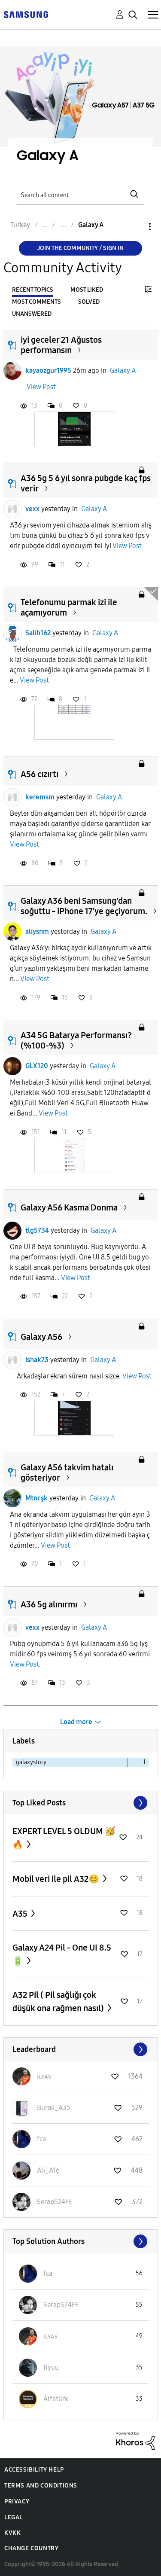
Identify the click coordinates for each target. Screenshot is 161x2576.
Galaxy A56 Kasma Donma (69, 1207)
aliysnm (37, 931)
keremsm (40, 797)
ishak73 (37, 1360)
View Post (41, 387)
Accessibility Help (34, 2470)
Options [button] (135, 227)
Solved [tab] (89, 302)
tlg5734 (37, 1230)
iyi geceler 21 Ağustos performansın (61, 345)
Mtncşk (36, 1498)
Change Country (31, 2548)
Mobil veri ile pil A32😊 (57, 1879)
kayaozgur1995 (48, 370)
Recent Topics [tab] (33, 290)
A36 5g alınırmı (49, 1604)
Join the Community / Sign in (80, 248)
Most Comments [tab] (36, 302)
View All (81, 1803)
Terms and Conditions (41, 2486)
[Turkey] (26, 14)
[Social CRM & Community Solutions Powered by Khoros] (135, 2440)
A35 (21, 1914)
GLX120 (37, 1066)
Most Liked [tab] (87, 290)
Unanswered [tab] (32, 314)
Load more (76, 1722)
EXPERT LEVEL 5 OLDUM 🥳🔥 (64, 1838)
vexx (32, 509)
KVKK (12, 2533)
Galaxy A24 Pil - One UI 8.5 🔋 (62, 1954)
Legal (14, 2517)
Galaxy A (123, 370)
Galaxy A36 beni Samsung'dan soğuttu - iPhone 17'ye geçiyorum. (84, 906)
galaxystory (31, 1762)
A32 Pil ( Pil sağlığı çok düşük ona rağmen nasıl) (59, 2001)
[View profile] (12, 371)
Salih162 (38, 633)
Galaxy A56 (41, 1337)
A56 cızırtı (39, 774)
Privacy (17, 2501)
